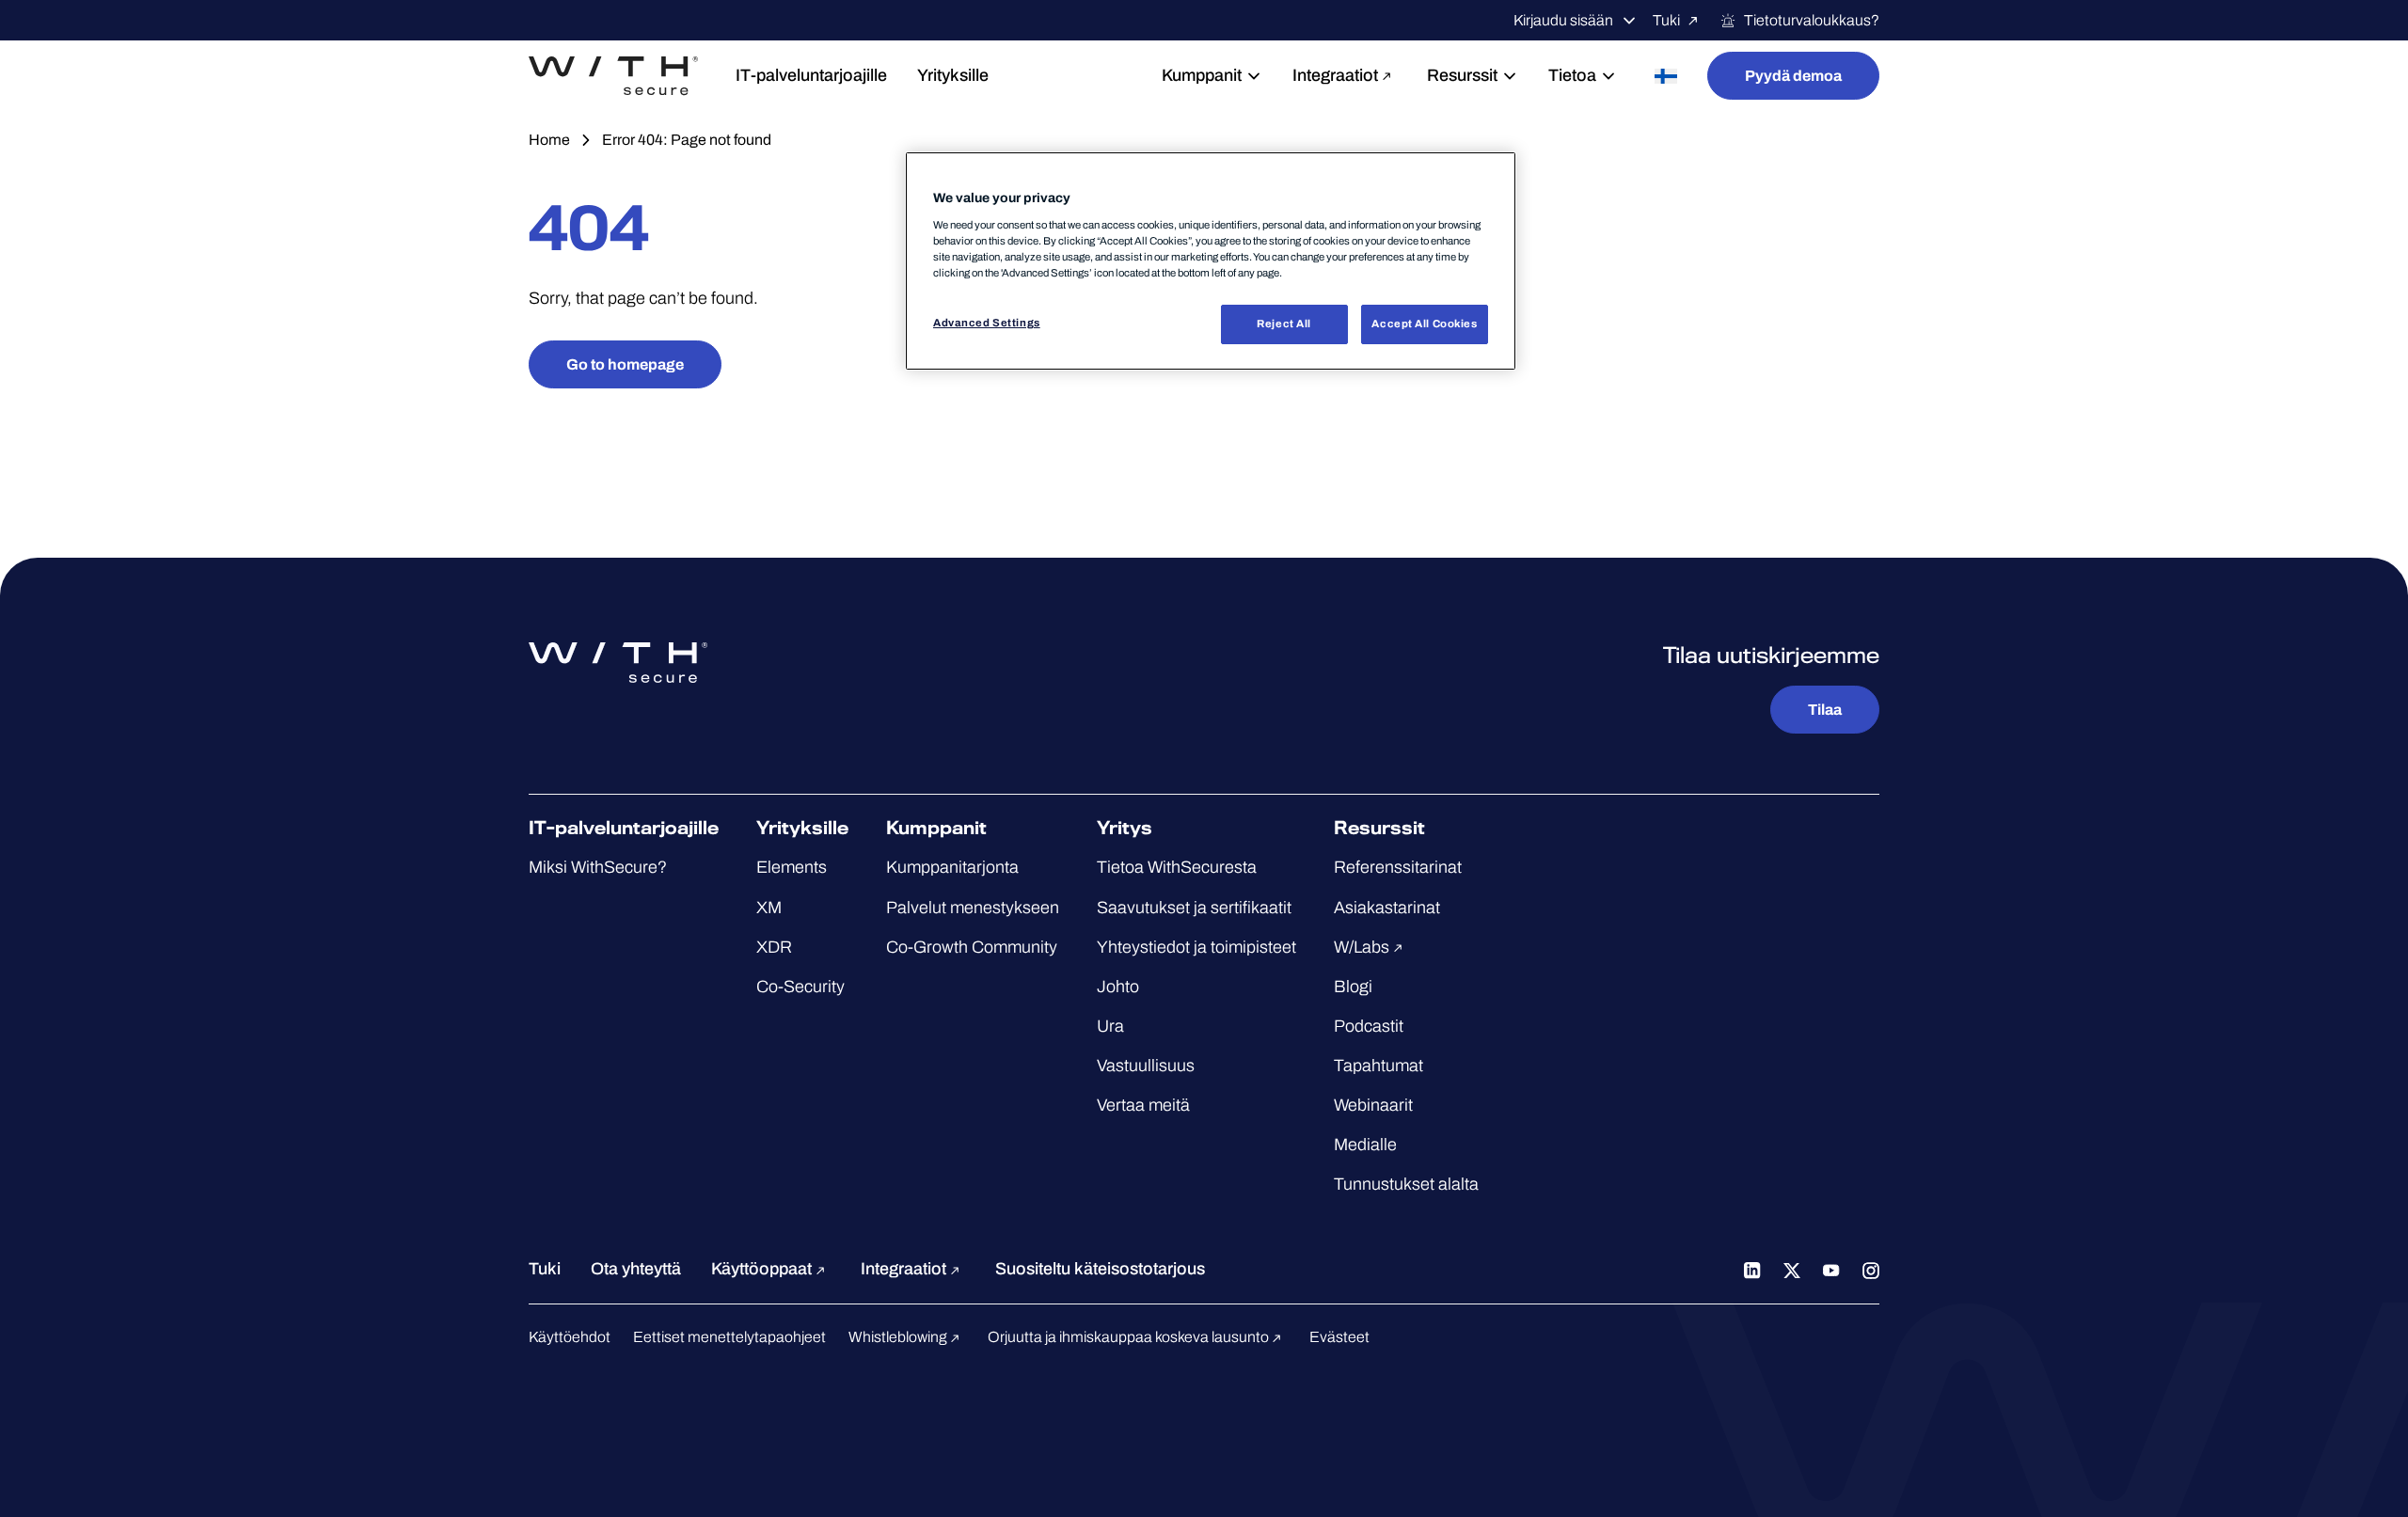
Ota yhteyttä (636, 1269)
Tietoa (1572, 75)
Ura (1110, 1026)
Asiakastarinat (1387, 908)
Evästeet (1339, 1337)
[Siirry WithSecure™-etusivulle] (613, 76)
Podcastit (1369, 1026)
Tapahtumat (1378, 1066)
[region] (1211, 261)
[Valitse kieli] (1666, 76)
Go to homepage (625, 364)
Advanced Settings (987, 323)
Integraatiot (1335, 75)
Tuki (1666, 20)
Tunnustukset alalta (1406, 1184)
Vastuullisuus (1146, 1066)
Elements (792, 867)
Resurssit (1462, 75)
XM (769, 908)
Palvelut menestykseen (973, 908)
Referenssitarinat (1398, 867)
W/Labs (1363, 947)
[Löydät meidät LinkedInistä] (1752, 1269)
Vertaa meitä (1143, 1105)
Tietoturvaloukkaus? (1812, 20)
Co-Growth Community (972, 947)
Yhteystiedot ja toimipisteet (1196, 947)
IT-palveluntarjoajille (811, 75)
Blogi (1353, 987)
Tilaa (1825, 710)
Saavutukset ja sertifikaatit (1194, 908)
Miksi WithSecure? (598, 867)
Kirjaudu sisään (1563, 20)
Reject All (1284, 324)
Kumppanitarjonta (952, 867)
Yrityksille (953, 75)
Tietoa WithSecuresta (1177, 867)
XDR (774, 947)
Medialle (1365, 1145)
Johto (1118, 987)
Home (549, 140)
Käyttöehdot (570, 1337)
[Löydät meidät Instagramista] (1871, 1269)
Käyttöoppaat (763, 1269)
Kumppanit (1202, 75)
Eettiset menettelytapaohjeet (729, 1337)
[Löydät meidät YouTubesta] (1831, 1269)
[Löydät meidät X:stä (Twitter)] (1792, 1269)
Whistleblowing (899, 1337)
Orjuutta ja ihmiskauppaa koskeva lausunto (1130, 1337)
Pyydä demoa (1793, 76)
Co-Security (800, 987)
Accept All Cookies (1424, 324)
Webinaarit (1373, 1105)
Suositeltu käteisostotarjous (1100, 1269)
